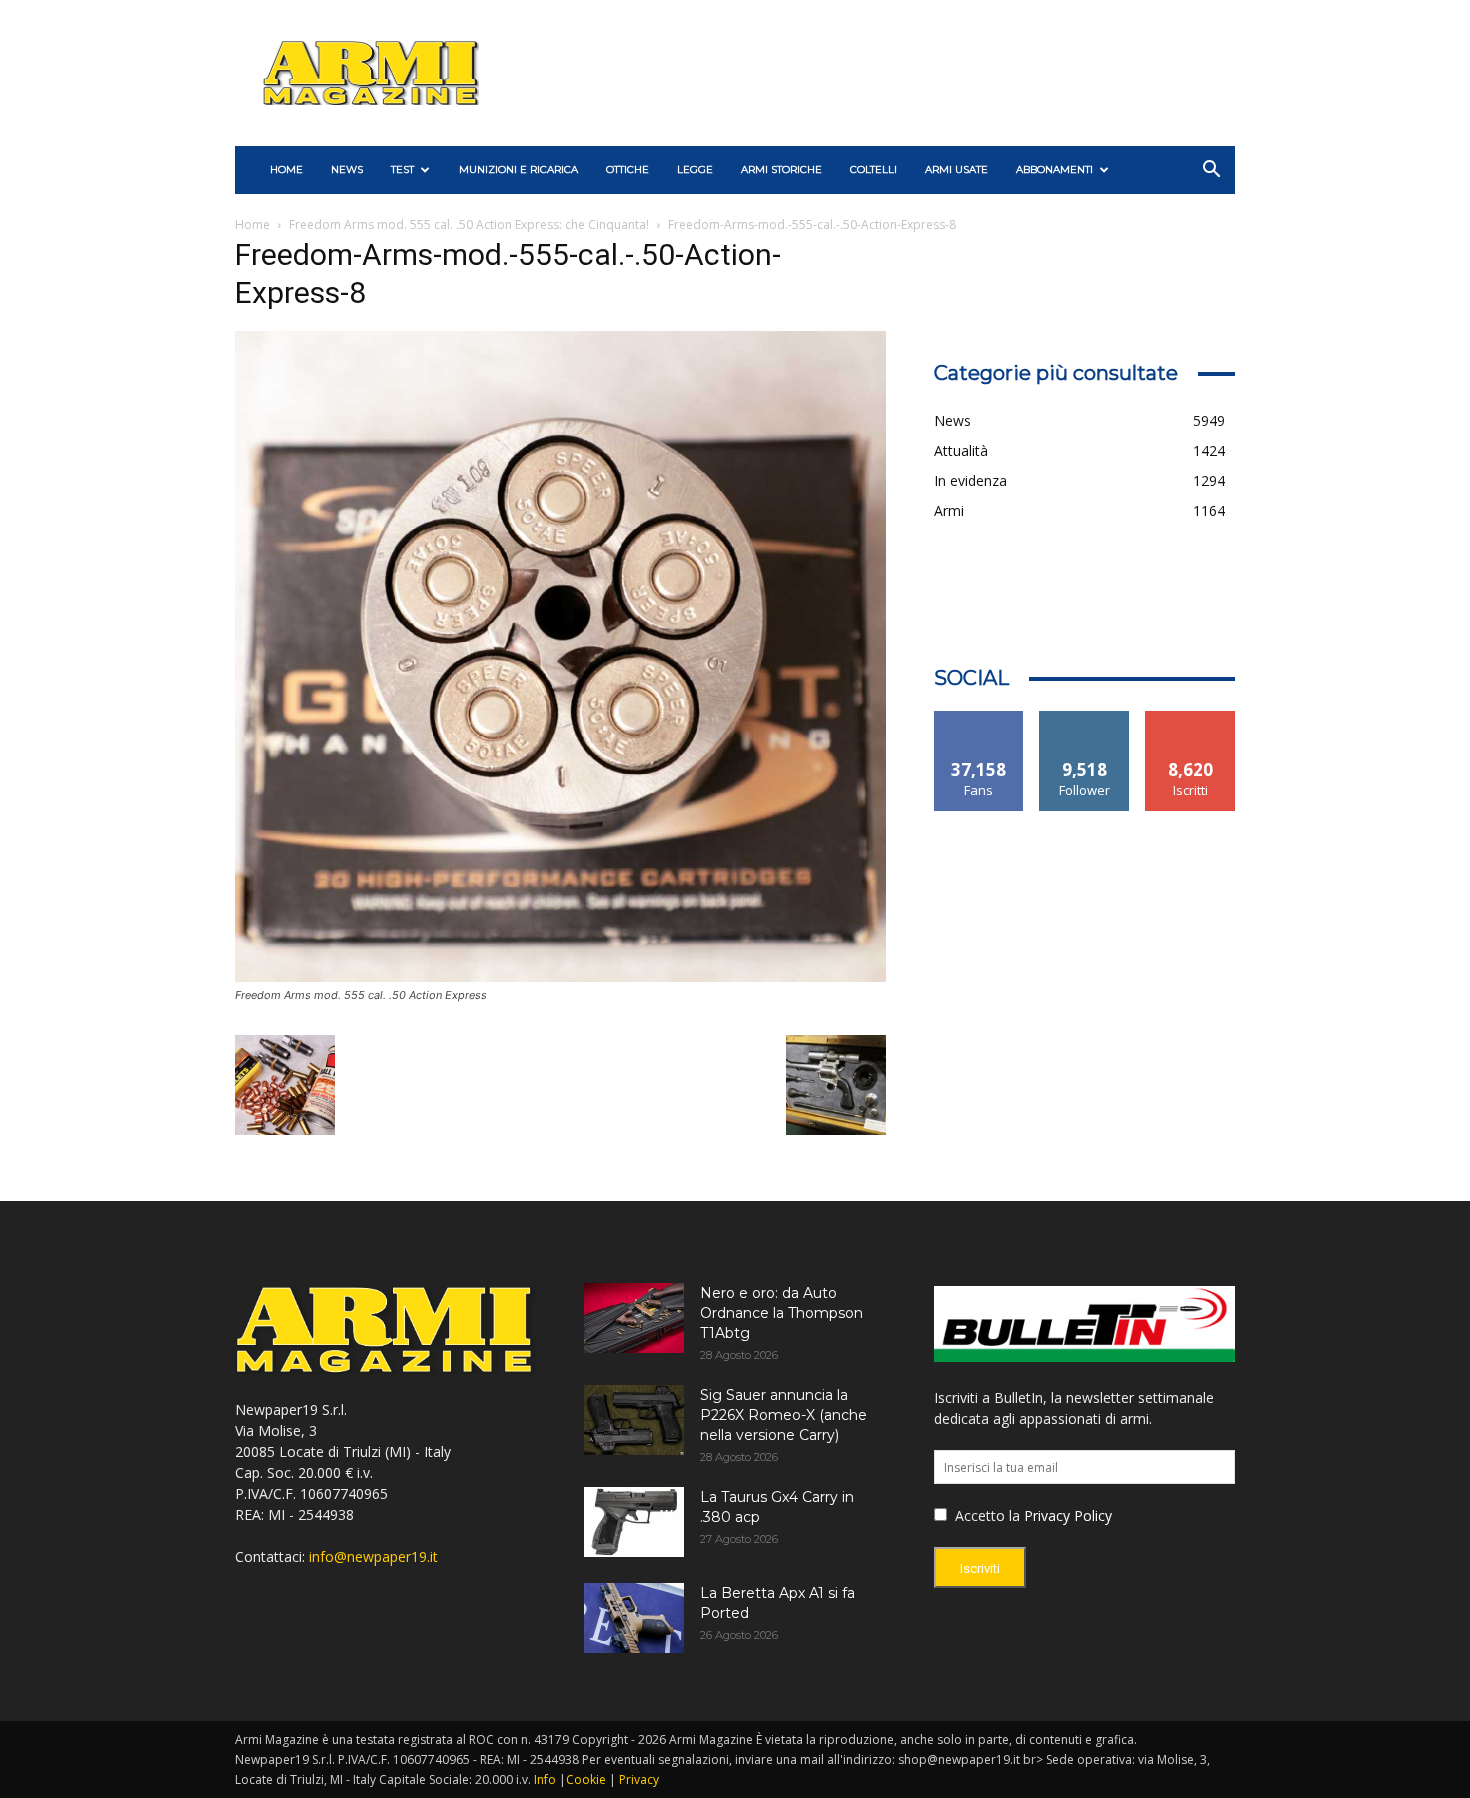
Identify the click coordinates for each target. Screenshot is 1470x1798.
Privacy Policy (1068, 1515)
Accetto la (985, 1515)
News (347, 169)
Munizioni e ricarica (518, 169)
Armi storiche (781, 169)
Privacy (639, 1779)
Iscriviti (1190, 718)
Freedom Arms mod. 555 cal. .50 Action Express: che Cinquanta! (469, 224)
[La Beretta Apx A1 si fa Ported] (634, 1618)
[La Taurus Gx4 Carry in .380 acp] (634, 1522)
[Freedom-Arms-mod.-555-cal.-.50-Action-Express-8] (560, 976)
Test (402, 169)
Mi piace (979, 718)
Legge (695, 169)
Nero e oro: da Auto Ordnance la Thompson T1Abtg (781, 1313)
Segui (1084, 718)
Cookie (586, 1779)
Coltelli (873, 169)
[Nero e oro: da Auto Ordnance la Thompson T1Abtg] (634, 1318)
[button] (1211, 171)
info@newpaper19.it (373, 1556)
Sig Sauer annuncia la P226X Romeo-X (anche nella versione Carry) (783, 1415)
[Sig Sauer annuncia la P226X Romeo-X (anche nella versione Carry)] (634, 1420)
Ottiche (627, 169)
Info (545, 1779)
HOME (286, 169)
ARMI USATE (956, 169)
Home (252, 224)
